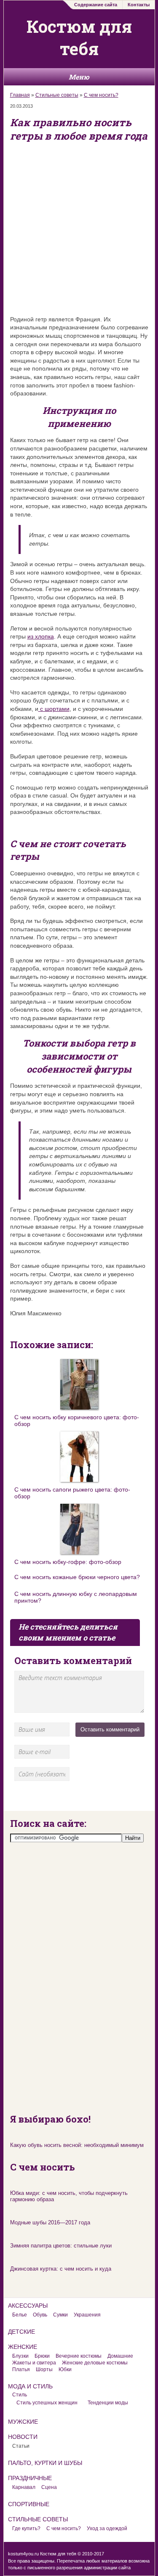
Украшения (87, 2315)
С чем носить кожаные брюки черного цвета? (77, 1577)
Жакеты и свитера (34, 2363)
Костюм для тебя (79, 37)
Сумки (60, 2315)
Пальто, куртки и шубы (45, 2463)
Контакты (139, 5)
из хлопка (41, 636)
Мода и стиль (30, 2386)
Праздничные (30, 2478)
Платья (21, 2369)
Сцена (49, 2487)
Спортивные (29, 2504)
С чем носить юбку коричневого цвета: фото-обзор (77, 1421)
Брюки (42, 2356)
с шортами (54, 709)
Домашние (120, 2356)
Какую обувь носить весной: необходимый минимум (77, 2145)
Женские (23, 2347)
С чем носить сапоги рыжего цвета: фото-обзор (72, 1493)
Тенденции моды (108, 2403)
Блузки (20, 2356)
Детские (21, 2332)
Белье (20, 2315)
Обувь (40, 2315)
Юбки (65, 2369)
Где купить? (26, 2528)
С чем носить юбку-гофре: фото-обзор (68, 1562)
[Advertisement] (79, 228)
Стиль (20, 2395)
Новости (23, 2437)
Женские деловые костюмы (95, 2363)
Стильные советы (57, 95)
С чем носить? (101, 95)
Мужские (23, 2422)
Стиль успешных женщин (47, 2403)
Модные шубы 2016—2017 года (50, 2222)
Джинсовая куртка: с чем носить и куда (61, 2269)
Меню (79, 77)
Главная (20, 95)
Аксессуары (28, 2306)
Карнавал (24, 2487)
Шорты (44, 2369)
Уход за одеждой (107, 2528)
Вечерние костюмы (79, 2356)
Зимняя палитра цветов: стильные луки (61, 2246)
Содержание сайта (96, 5)
